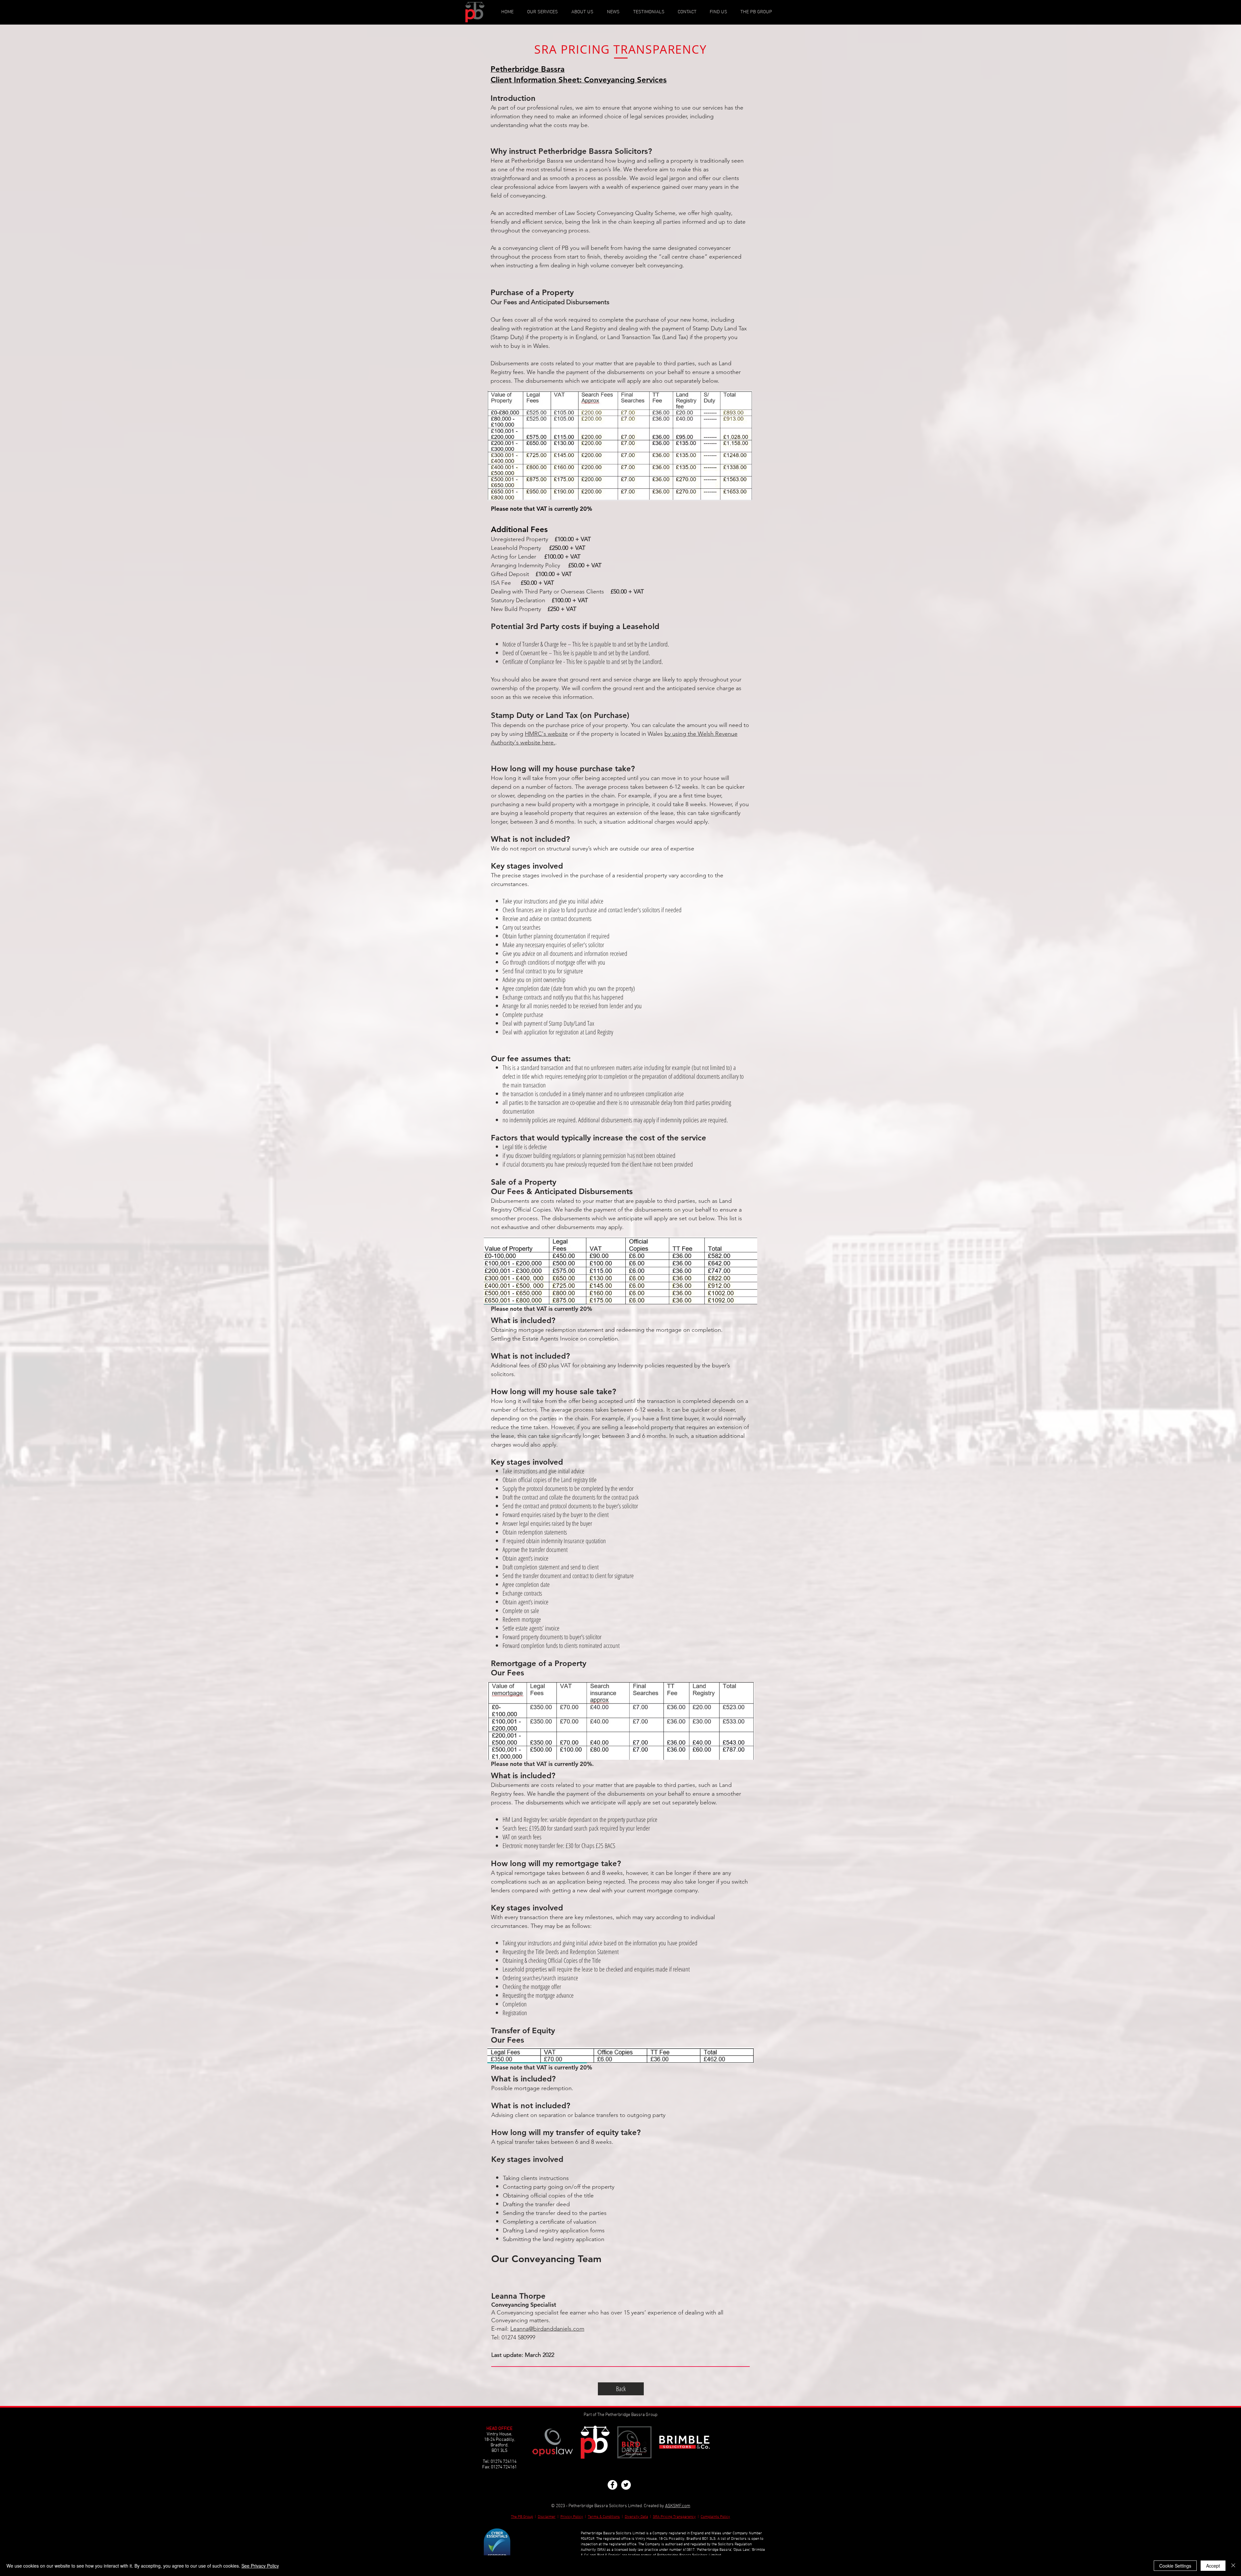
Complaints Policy (715, 2517)
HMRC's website (546, 734)
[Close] (1233, 2566)
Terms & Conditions (604, 2517)
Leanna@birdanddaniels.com (547, 2329)
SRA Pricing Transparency (674, 2517)
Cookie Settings (1175, 2566)
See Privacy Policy (260, 2566)
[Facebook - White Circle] (612, 2485)
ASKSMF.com (678, 2506)
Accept (1213, 2566)
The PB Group (522, 2517)
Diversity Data (636, 2517)
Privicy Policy (572, 2517)
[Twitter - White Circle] (626, 2485)
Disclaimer (547, 2517)
